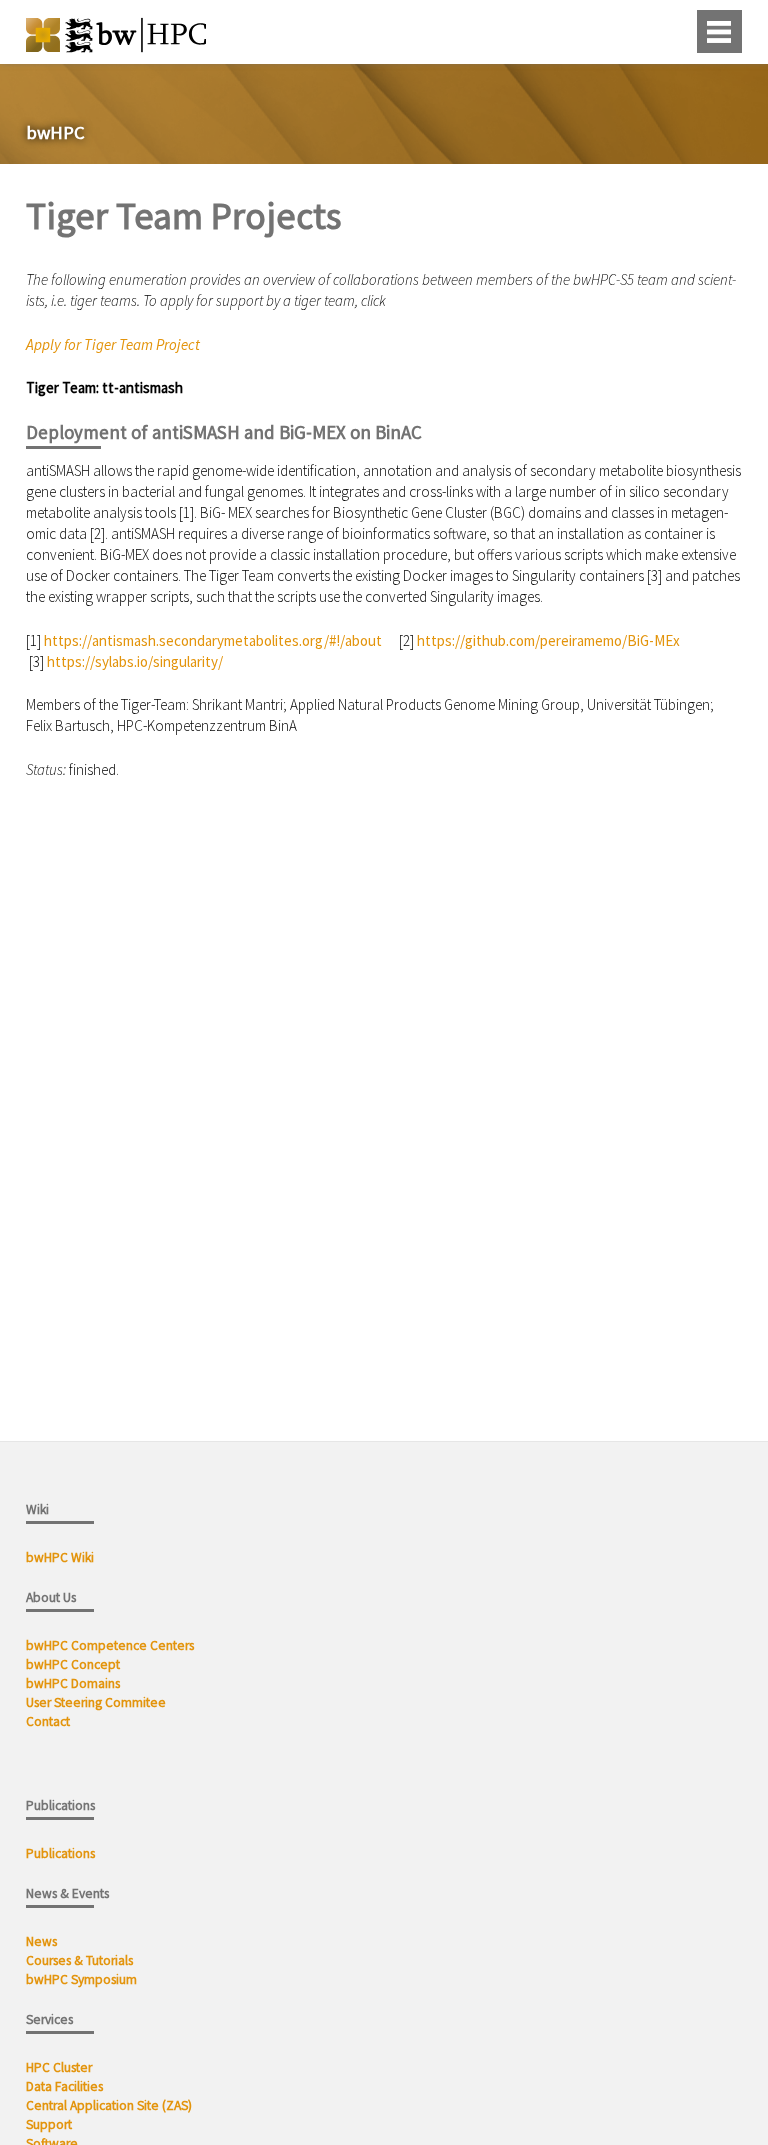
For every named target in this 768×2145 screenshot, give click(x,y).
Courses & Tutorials (79, 1960)
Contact (48, 1721)
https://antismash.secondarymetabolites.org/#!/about (213, 640)
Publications (62, 1853)
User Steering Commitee (96, 1702)
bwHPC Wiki (60, 1557)
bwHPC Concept (73, 1664)
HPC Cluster (59, 2067)
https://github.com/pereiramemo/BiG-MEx (548, 640)
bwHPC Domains (73, 1683)
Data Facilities (64, 2086)
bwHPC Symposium (81, 1979)
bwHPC (55, 133)
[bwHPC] (116, 46)
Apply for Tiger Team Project (113, 344)
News (43, 1941)
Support (49, 2124)
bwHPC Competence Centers (110, 1645)
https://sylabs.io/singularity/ (135, 661)
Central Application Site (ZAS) (109, 2105)
